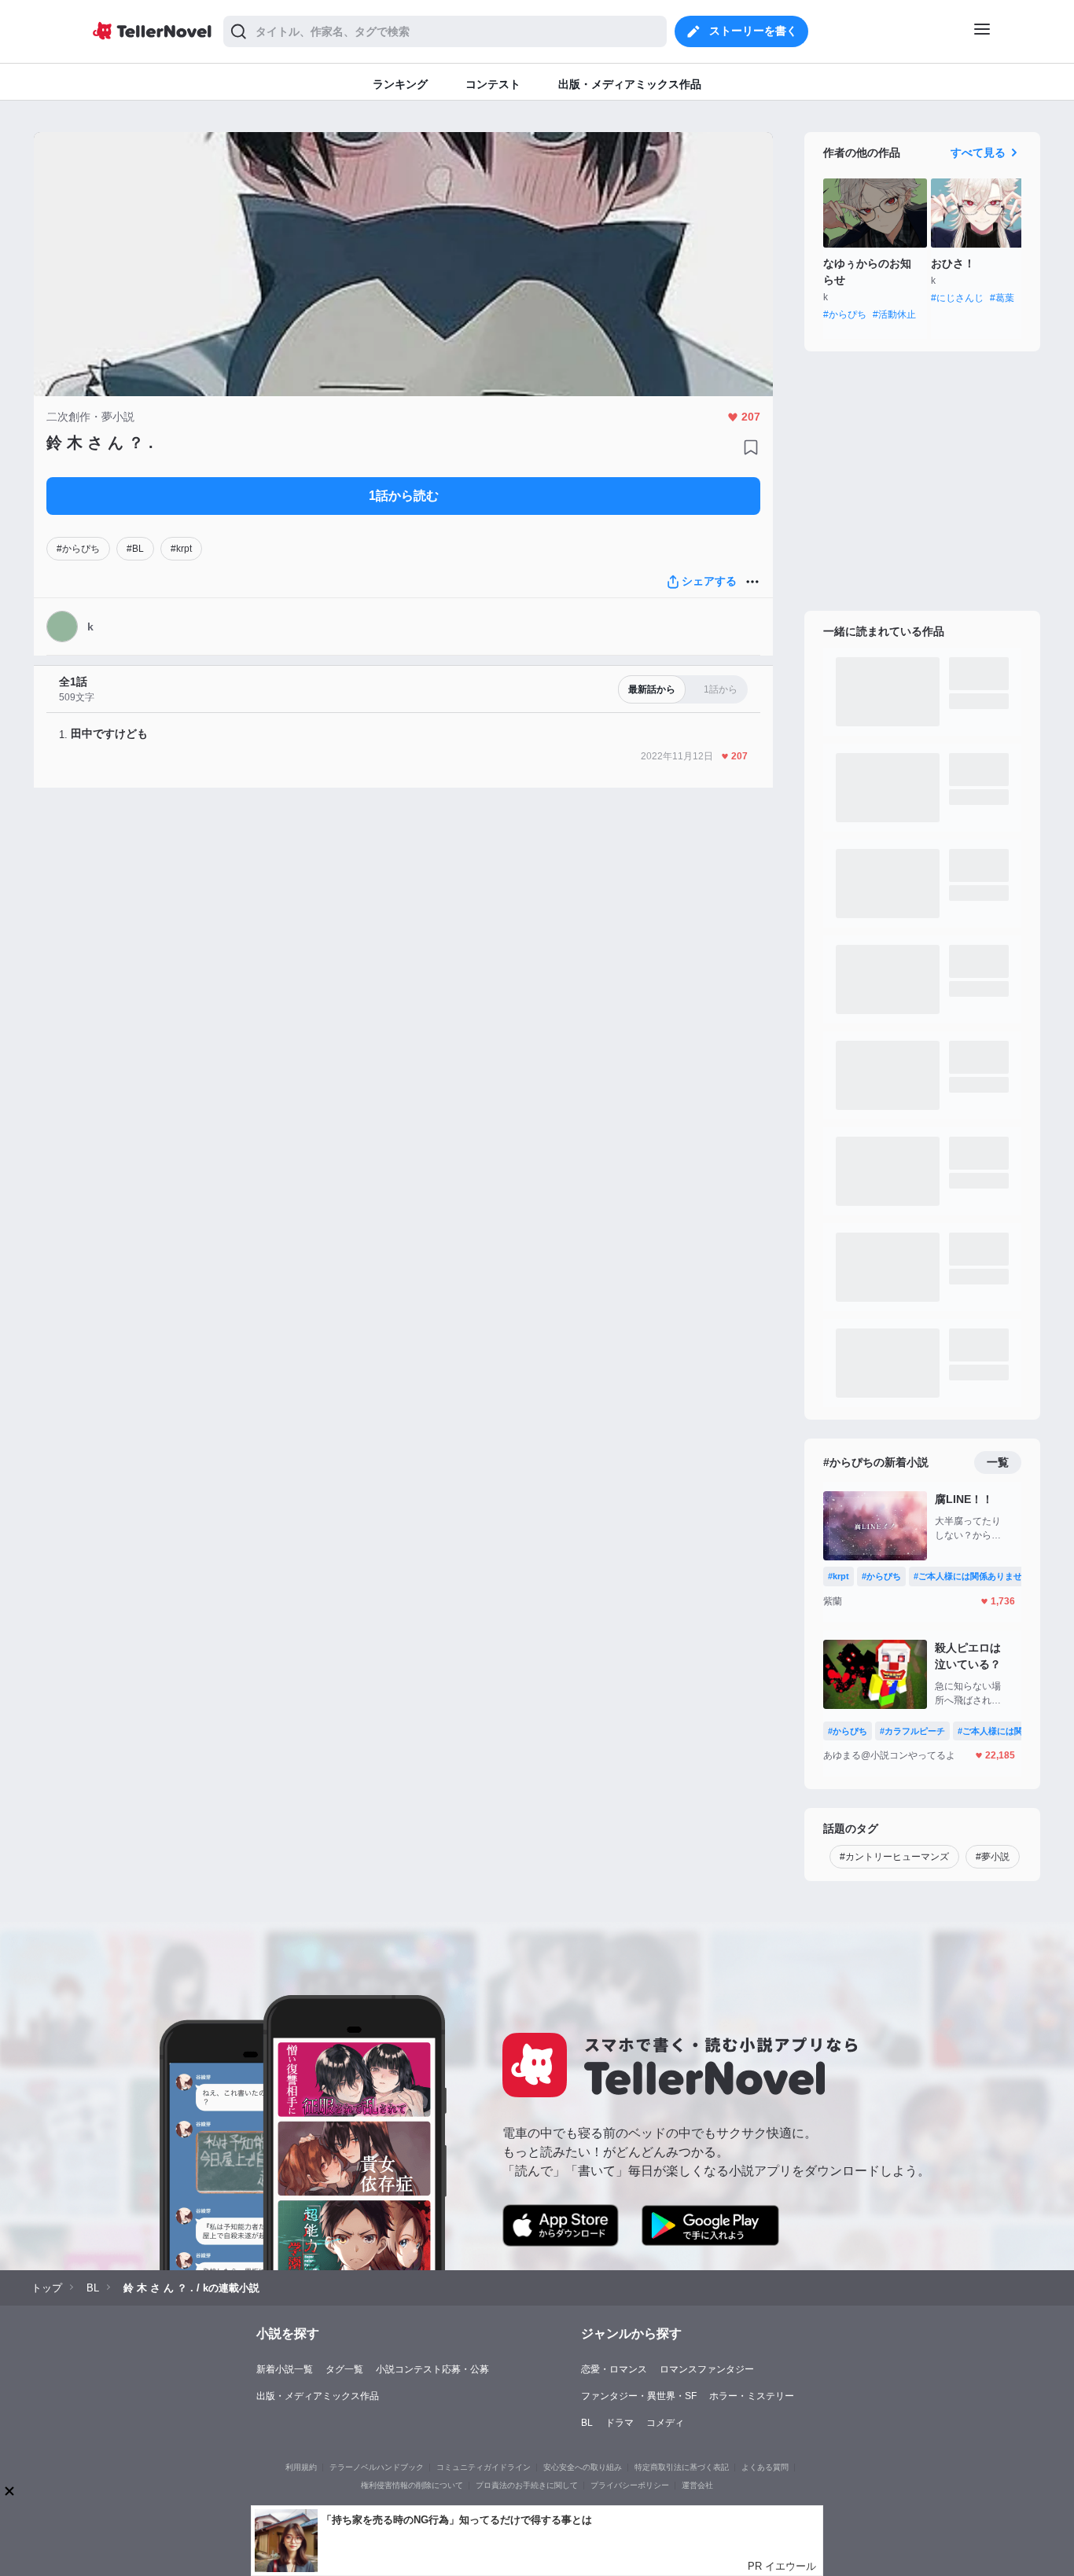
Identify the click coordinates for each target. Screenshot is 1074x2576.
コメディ (665, 2423)
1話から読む (404, 496)
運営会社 (697, 2485)
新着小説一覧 (285, 2369)
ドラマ (620, 2423)
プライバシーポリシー (630, 2485)
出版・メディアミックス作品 (318, 2396)
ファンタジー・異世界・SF (639, 2396)
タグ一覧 (344, 2369)
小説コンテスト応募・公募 (432, 2369)
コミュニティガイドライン (484, 2467)
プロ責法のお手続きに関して (527, 2485)
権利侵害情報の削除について (412, 2485)
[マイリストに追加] (751, 447)
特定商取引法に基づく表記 (682, 2467)
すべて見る (978, 153)
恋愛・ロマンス (614, 2369)
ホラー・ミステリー (752, 2396)
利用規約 (301, 2467)
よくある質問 (765, 2467)
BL (587, 2423)
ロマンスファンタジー (707, 2369)
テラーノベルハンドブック (377, 2467)
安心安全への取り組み (583, 2467)
